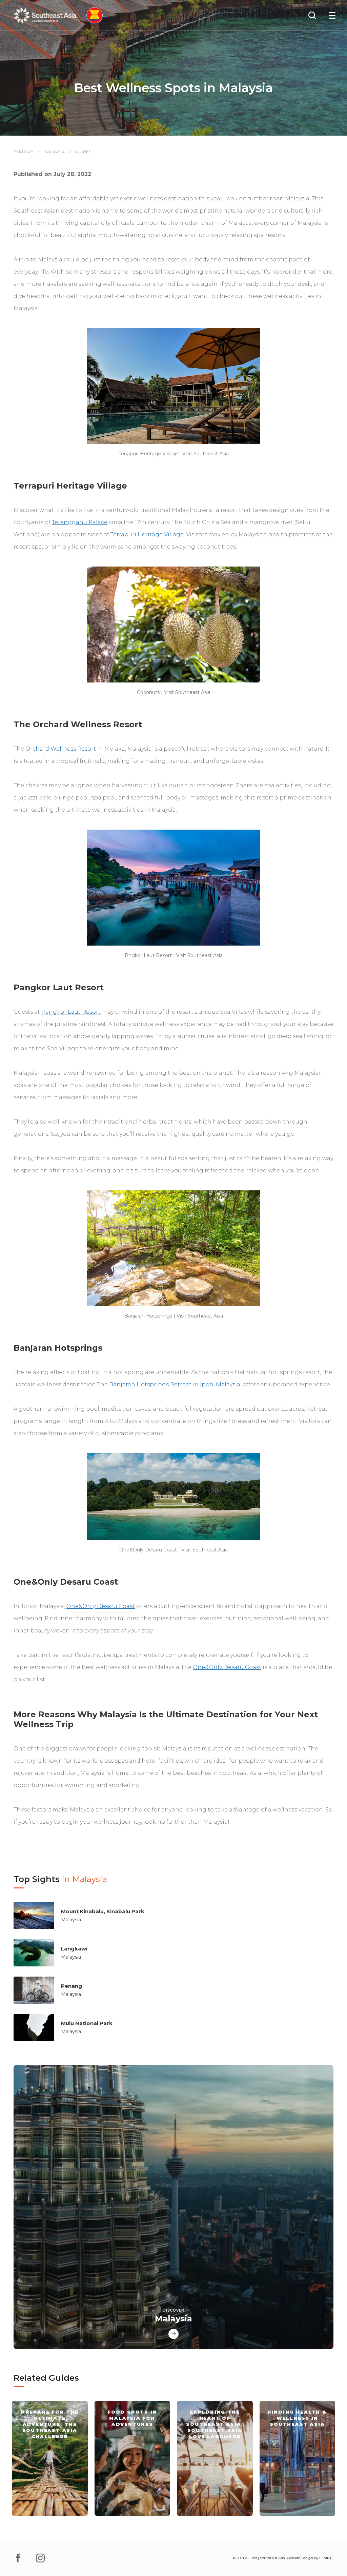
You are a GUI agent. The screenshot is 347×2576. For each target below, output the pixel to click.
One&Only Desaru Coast (101, 1606)
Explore (23, 152)
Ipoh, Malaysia (219, 1384)
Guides (83, 152)
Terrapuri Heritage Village (147, 534)
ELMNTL (326, 2558)
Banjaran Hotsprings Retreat (150, 1384)
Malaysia (54, 152)
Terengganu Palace (80, 522)
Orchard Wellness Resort (60, 749)
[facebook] (18, 2558)
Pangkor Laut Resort (71, 1012)
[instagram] (40, 2558)
